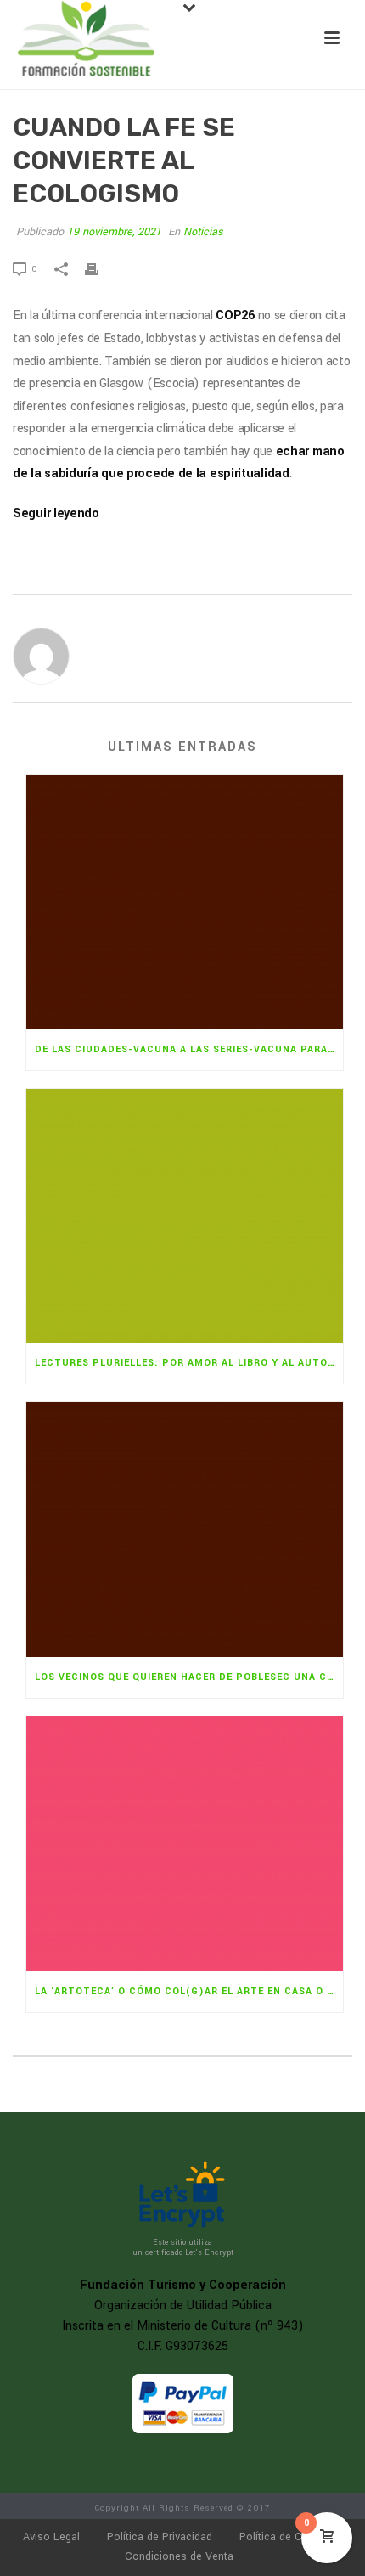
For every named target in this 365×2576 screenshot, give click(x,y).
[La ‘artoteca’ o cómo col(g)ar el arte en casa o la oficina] (185, 1844)
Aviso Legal (51, 2537)
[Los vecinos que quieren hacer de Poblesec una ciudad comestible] (185, 1530)
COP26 (235, 316)
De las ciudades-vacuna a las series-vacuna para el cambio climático (189, 1049)
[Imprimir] (100, 269)
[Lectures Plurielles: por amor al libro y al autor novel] (185, 1216)
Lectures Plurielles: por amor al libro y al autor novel (189, 1363)
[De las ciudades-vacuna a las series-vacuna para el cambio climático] (185, 902)
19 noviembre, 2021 (114, 232)
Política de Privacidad (160, 2537)
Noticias (203, 232)
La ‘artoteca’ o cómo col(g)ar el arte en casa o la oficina (189, 1991)
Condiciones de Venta (179, 2556)
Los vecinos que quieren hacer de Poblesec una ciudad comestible (189, 1677)
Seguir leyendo (56, 513)
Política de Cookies (287, 2537)
